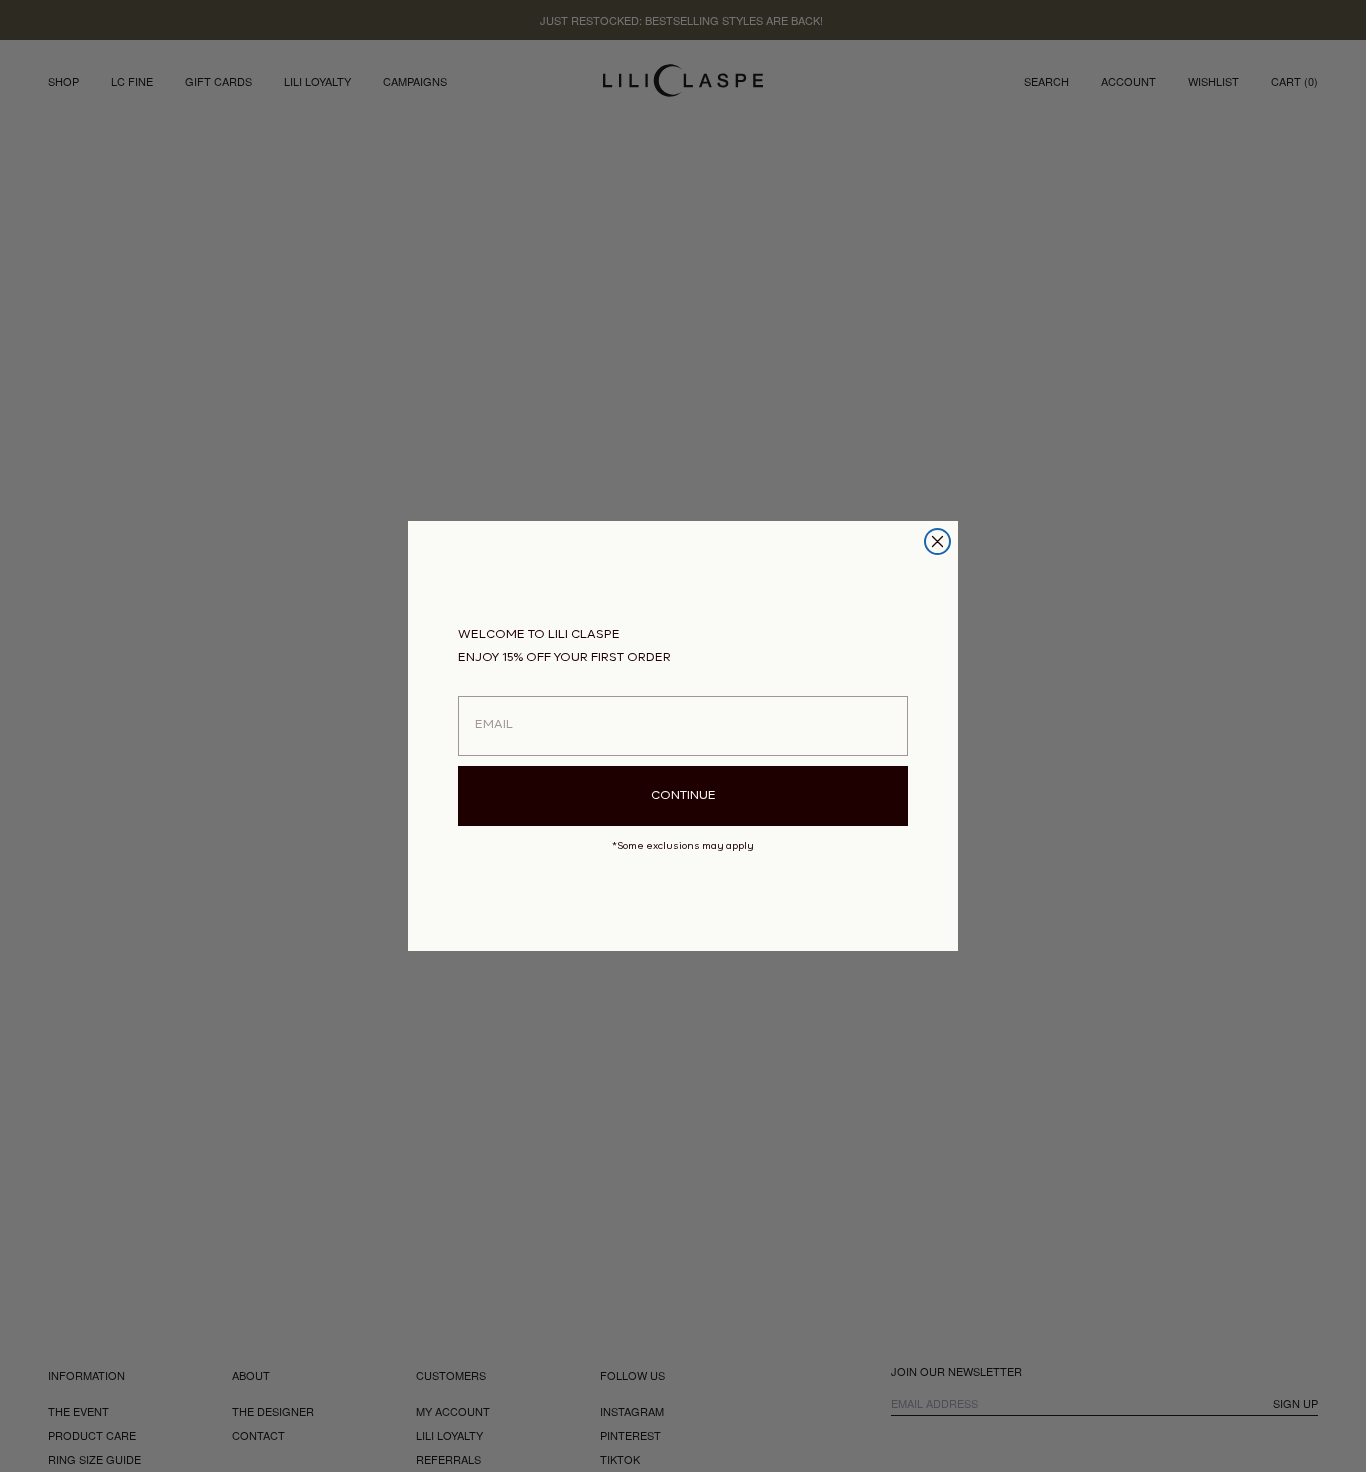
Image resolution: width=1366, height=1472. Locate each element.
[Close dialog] (937, 541)
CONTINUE (683, 796)
